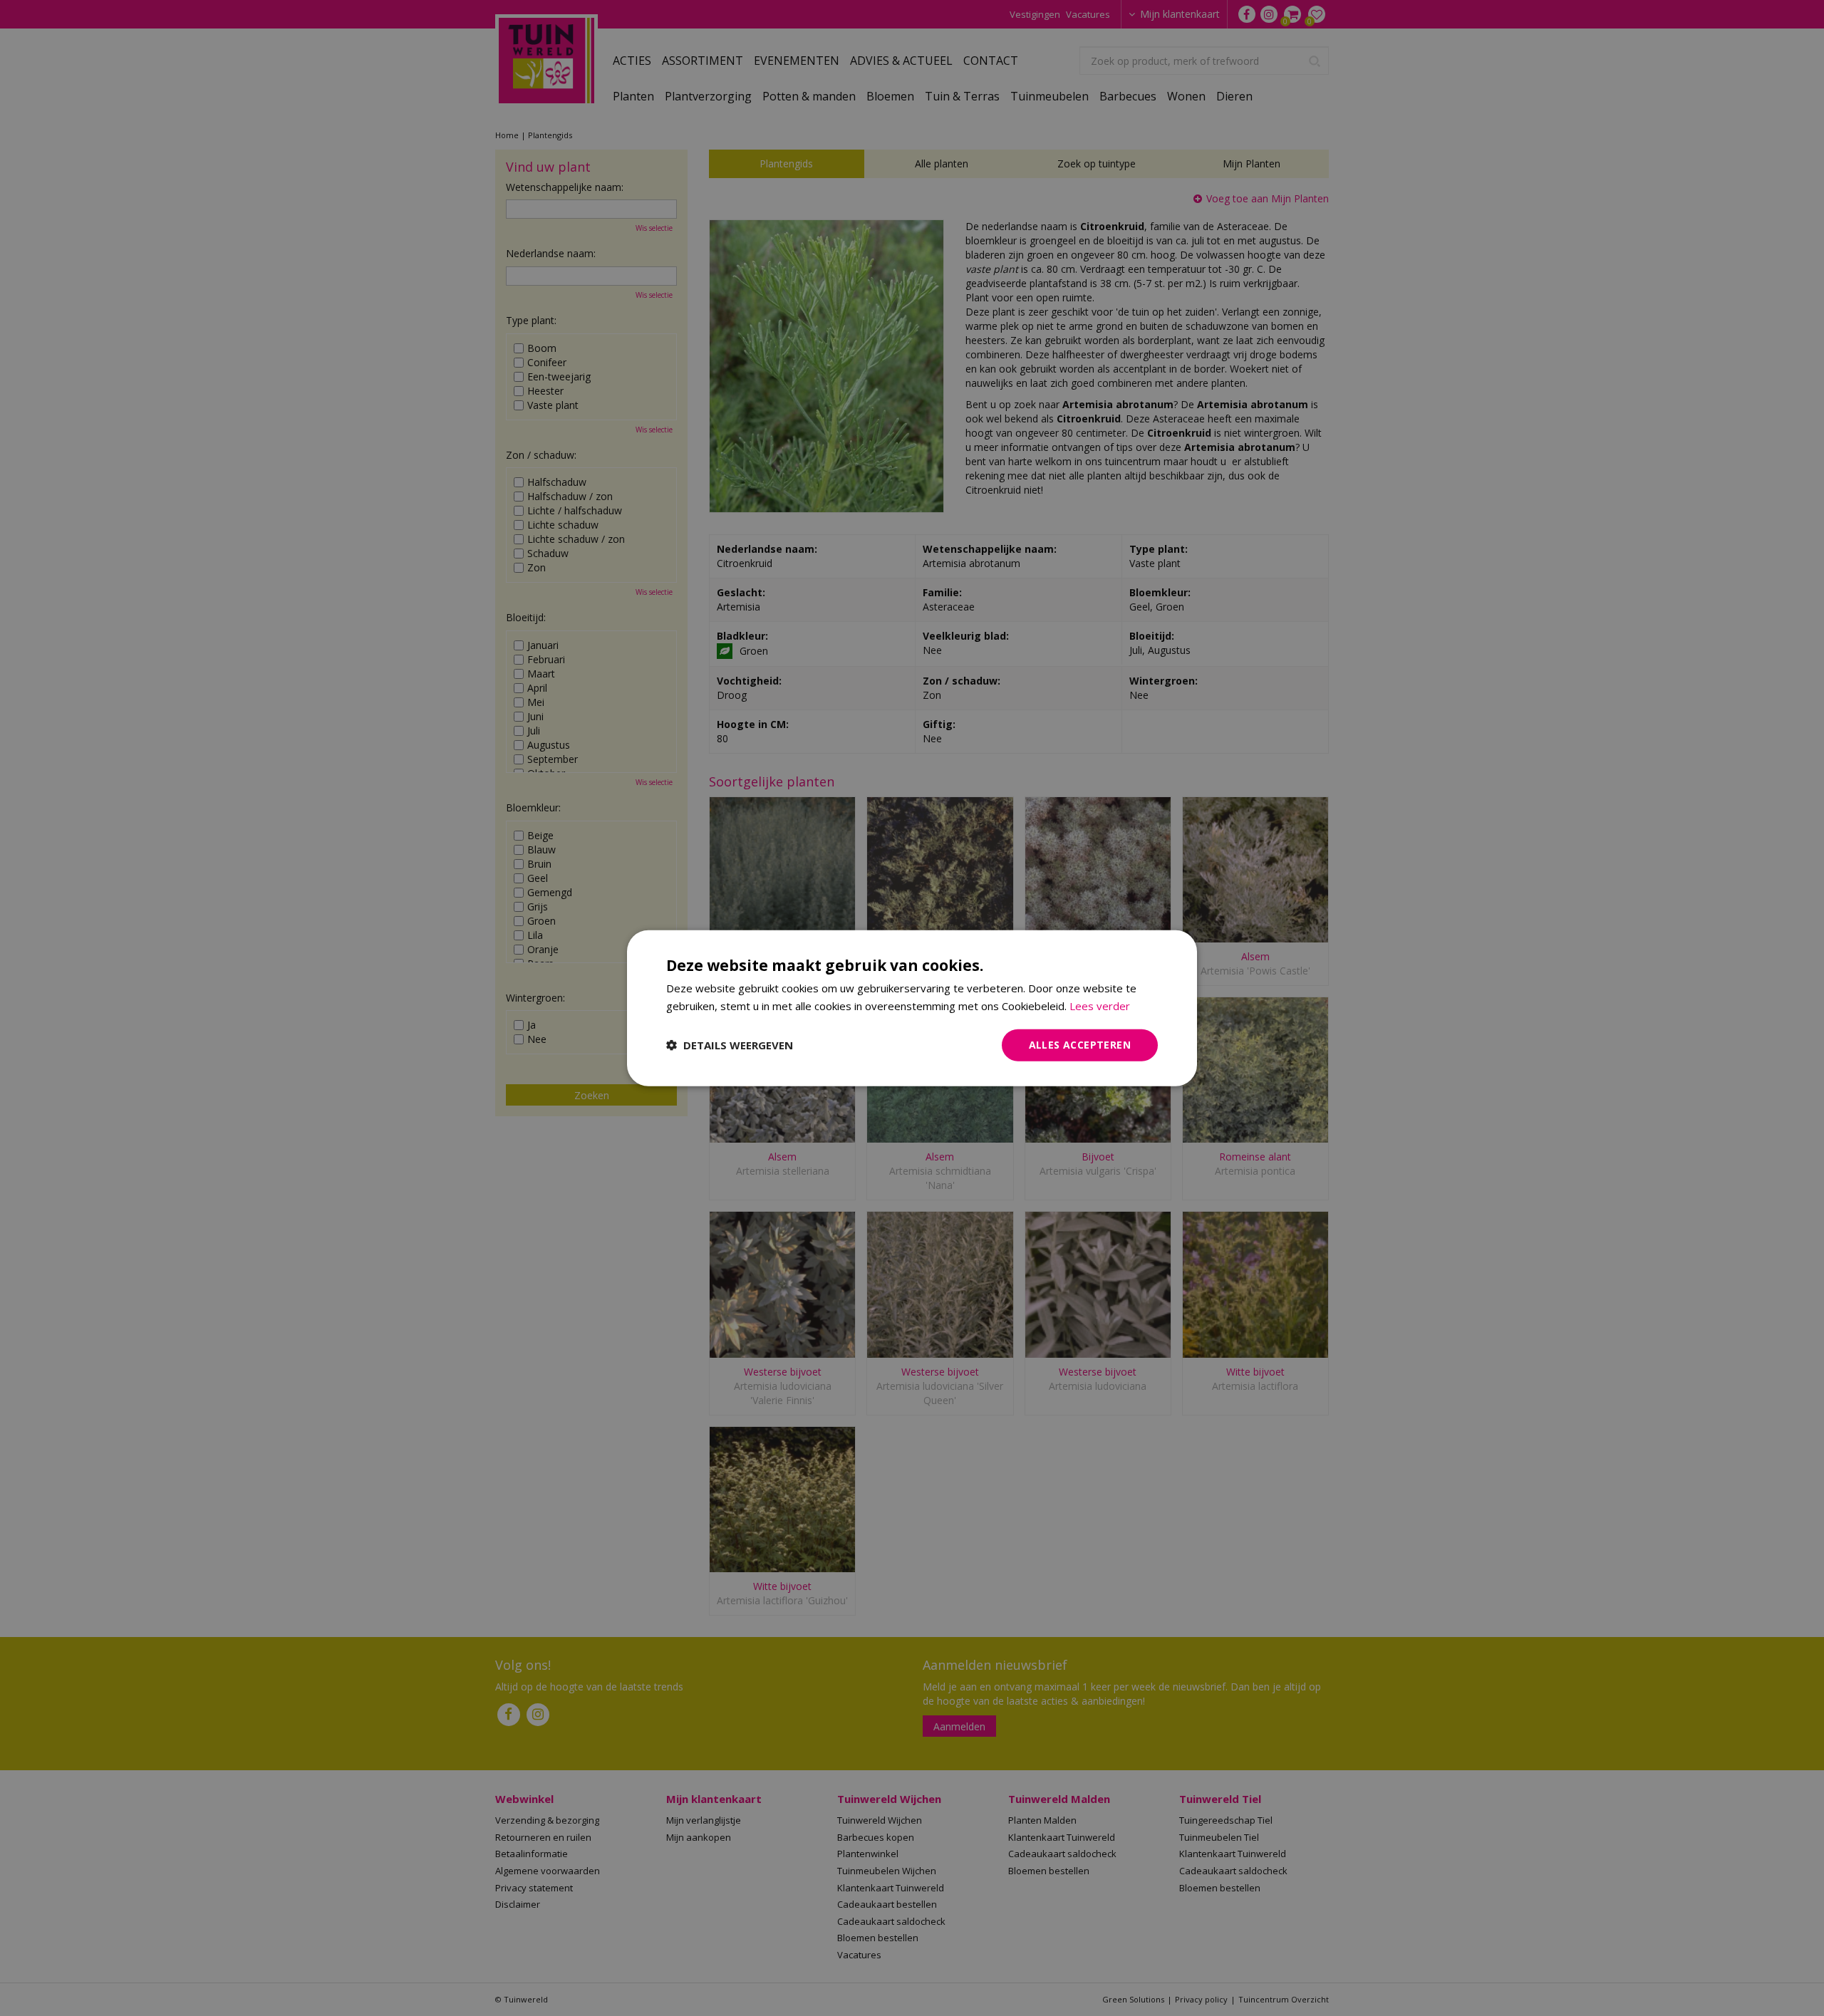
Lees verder (1100, 1006)
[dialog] (912, 1008)
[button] (730, 1045)
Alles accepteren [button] (1080, 1045)
